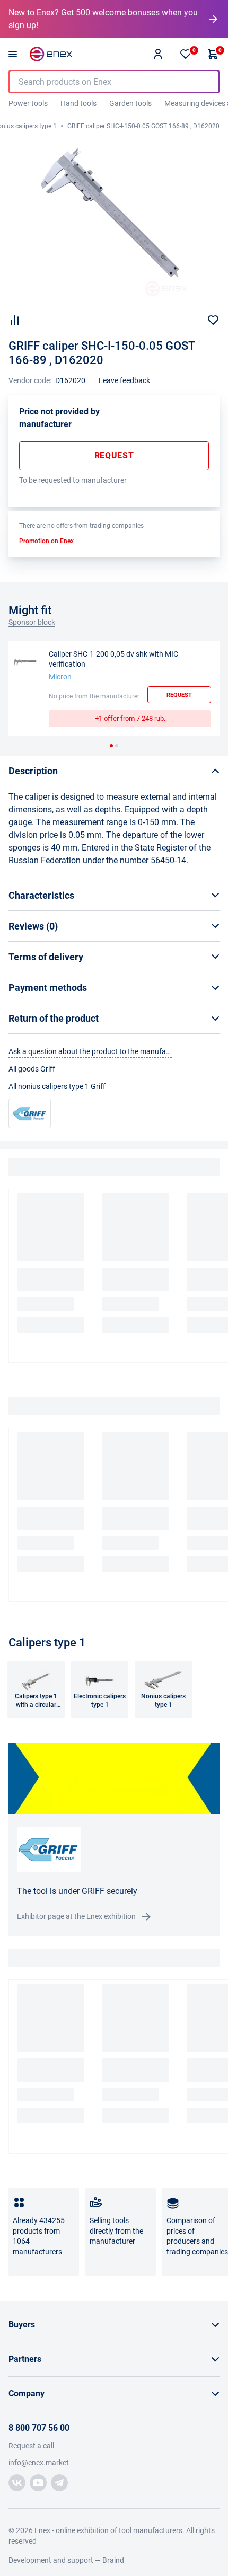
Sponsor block (32, 622)
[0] (186, 54)
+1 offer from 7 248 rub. (130, 718)
